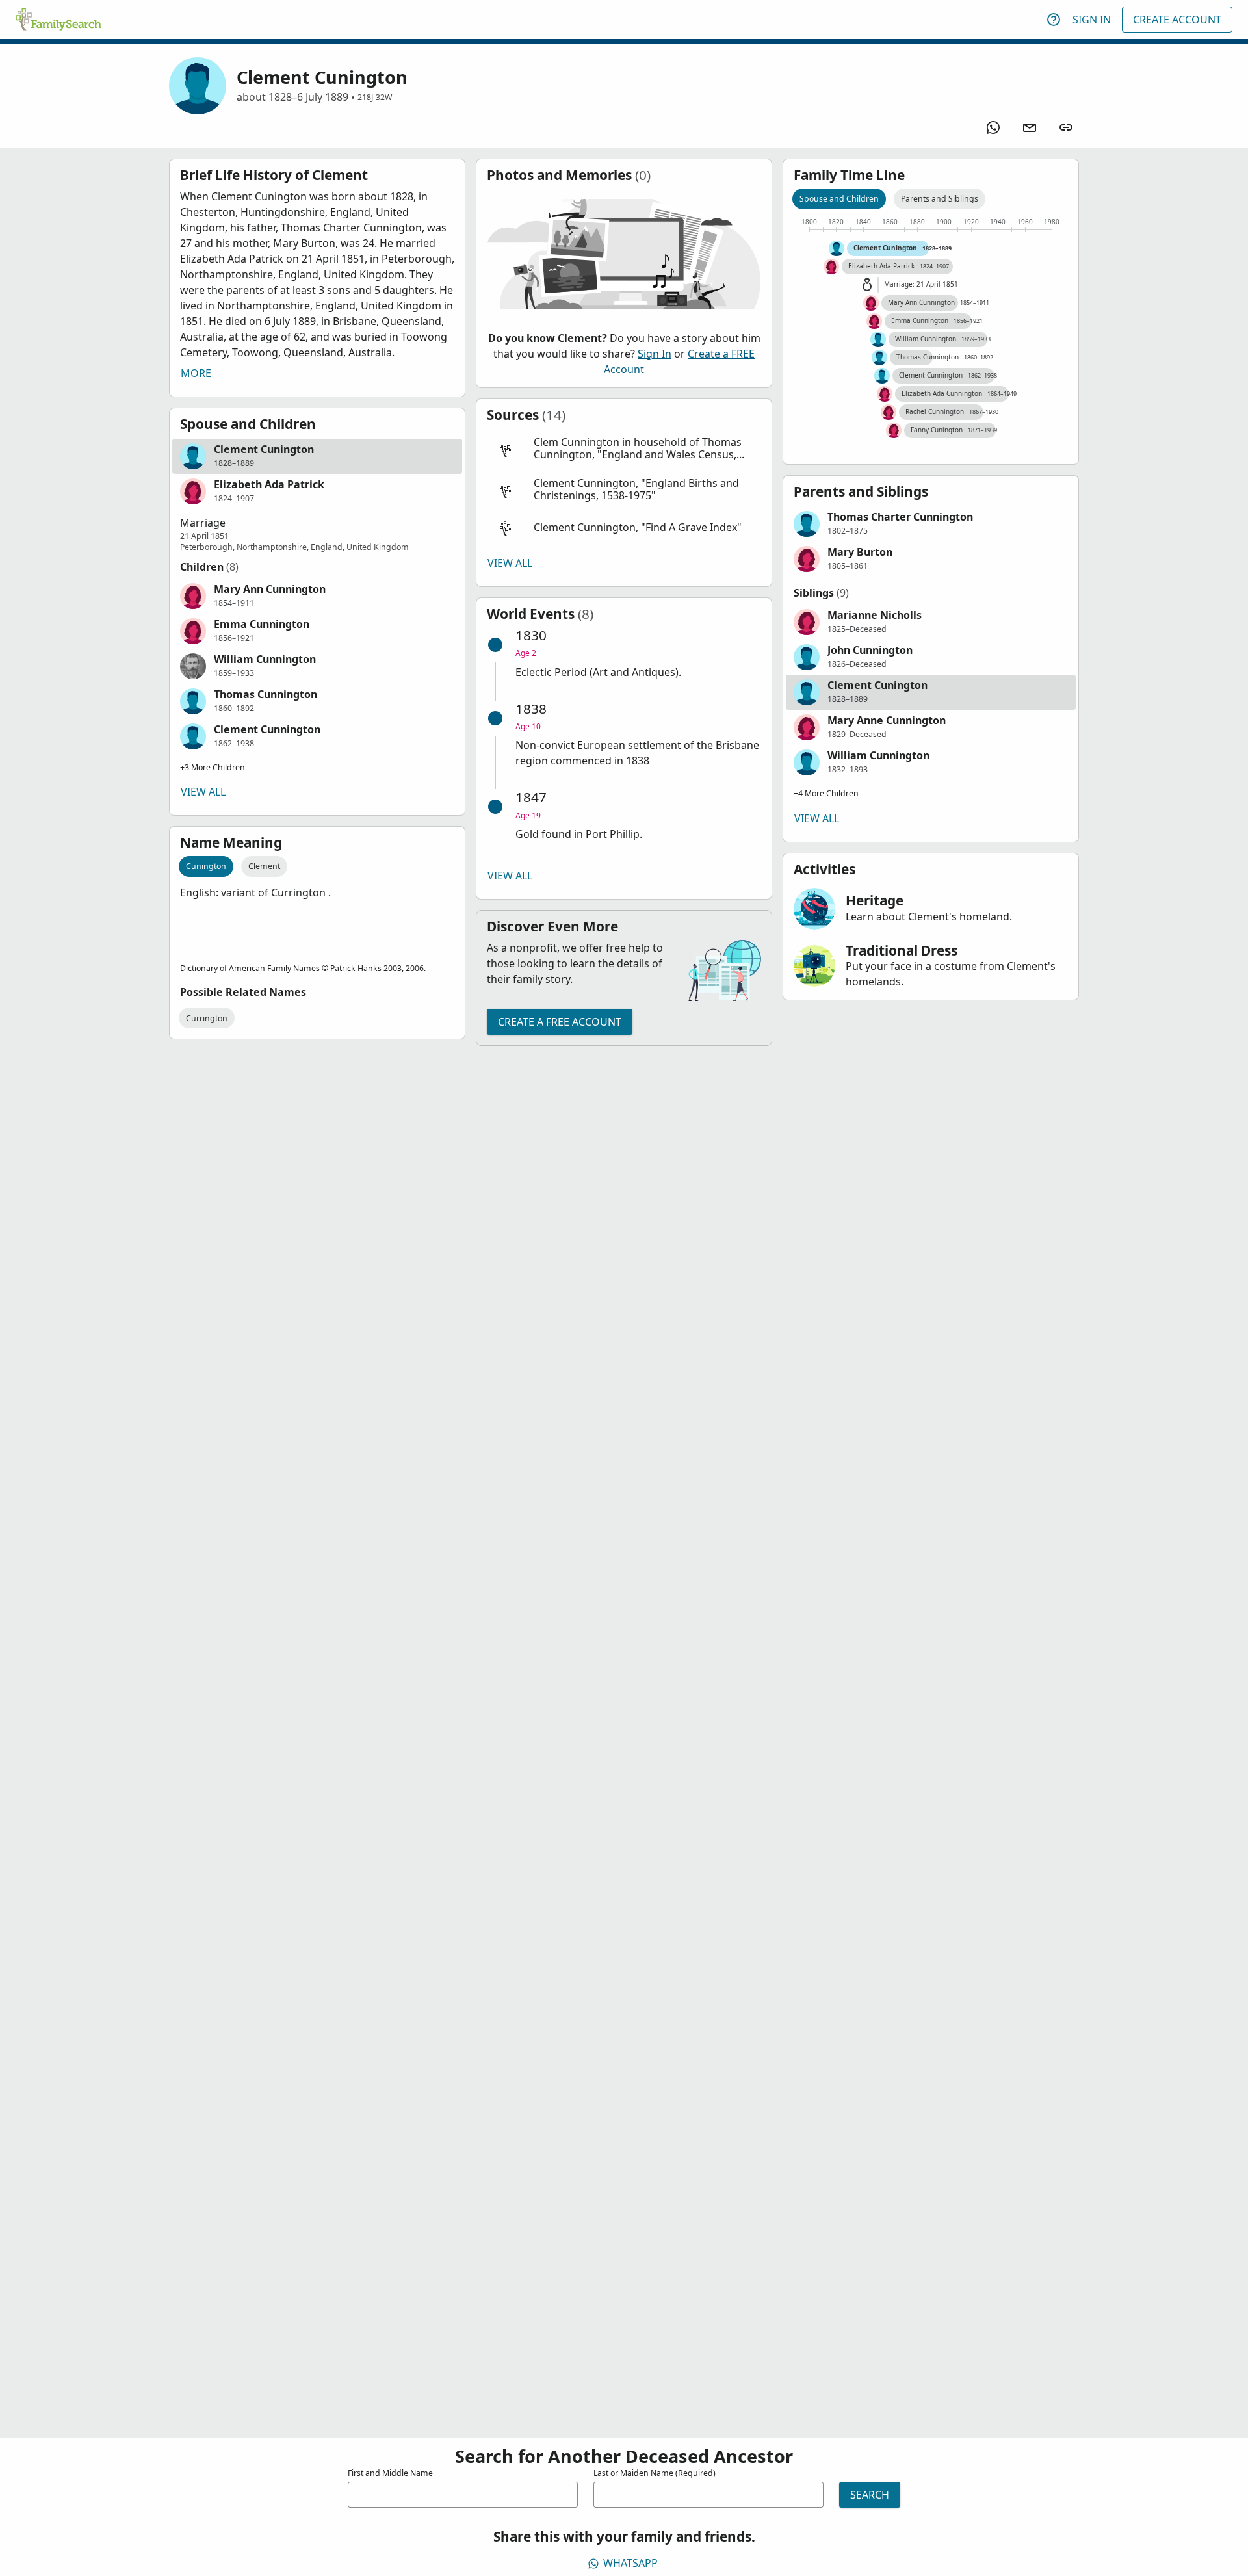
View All (203, 792)
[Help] (1054, 20)
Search (870, 2495)
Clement (264, 866)
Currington (207, 1018)
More (196, 373)
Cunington (206, 866)
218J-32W (375, 97)
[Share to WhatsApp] (993, 127)
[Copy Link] (1066, 127)
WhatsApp (630, 2563)
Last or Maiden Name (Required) (655, 2473)
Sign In (1092, 20)
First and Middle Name (390, 2473)
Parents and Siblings (940, 199)
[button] (317, 456)
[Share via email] (1030, 127)
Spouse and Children (839, 199)
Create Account (1177, 20)
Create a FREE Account (560, 1022)
